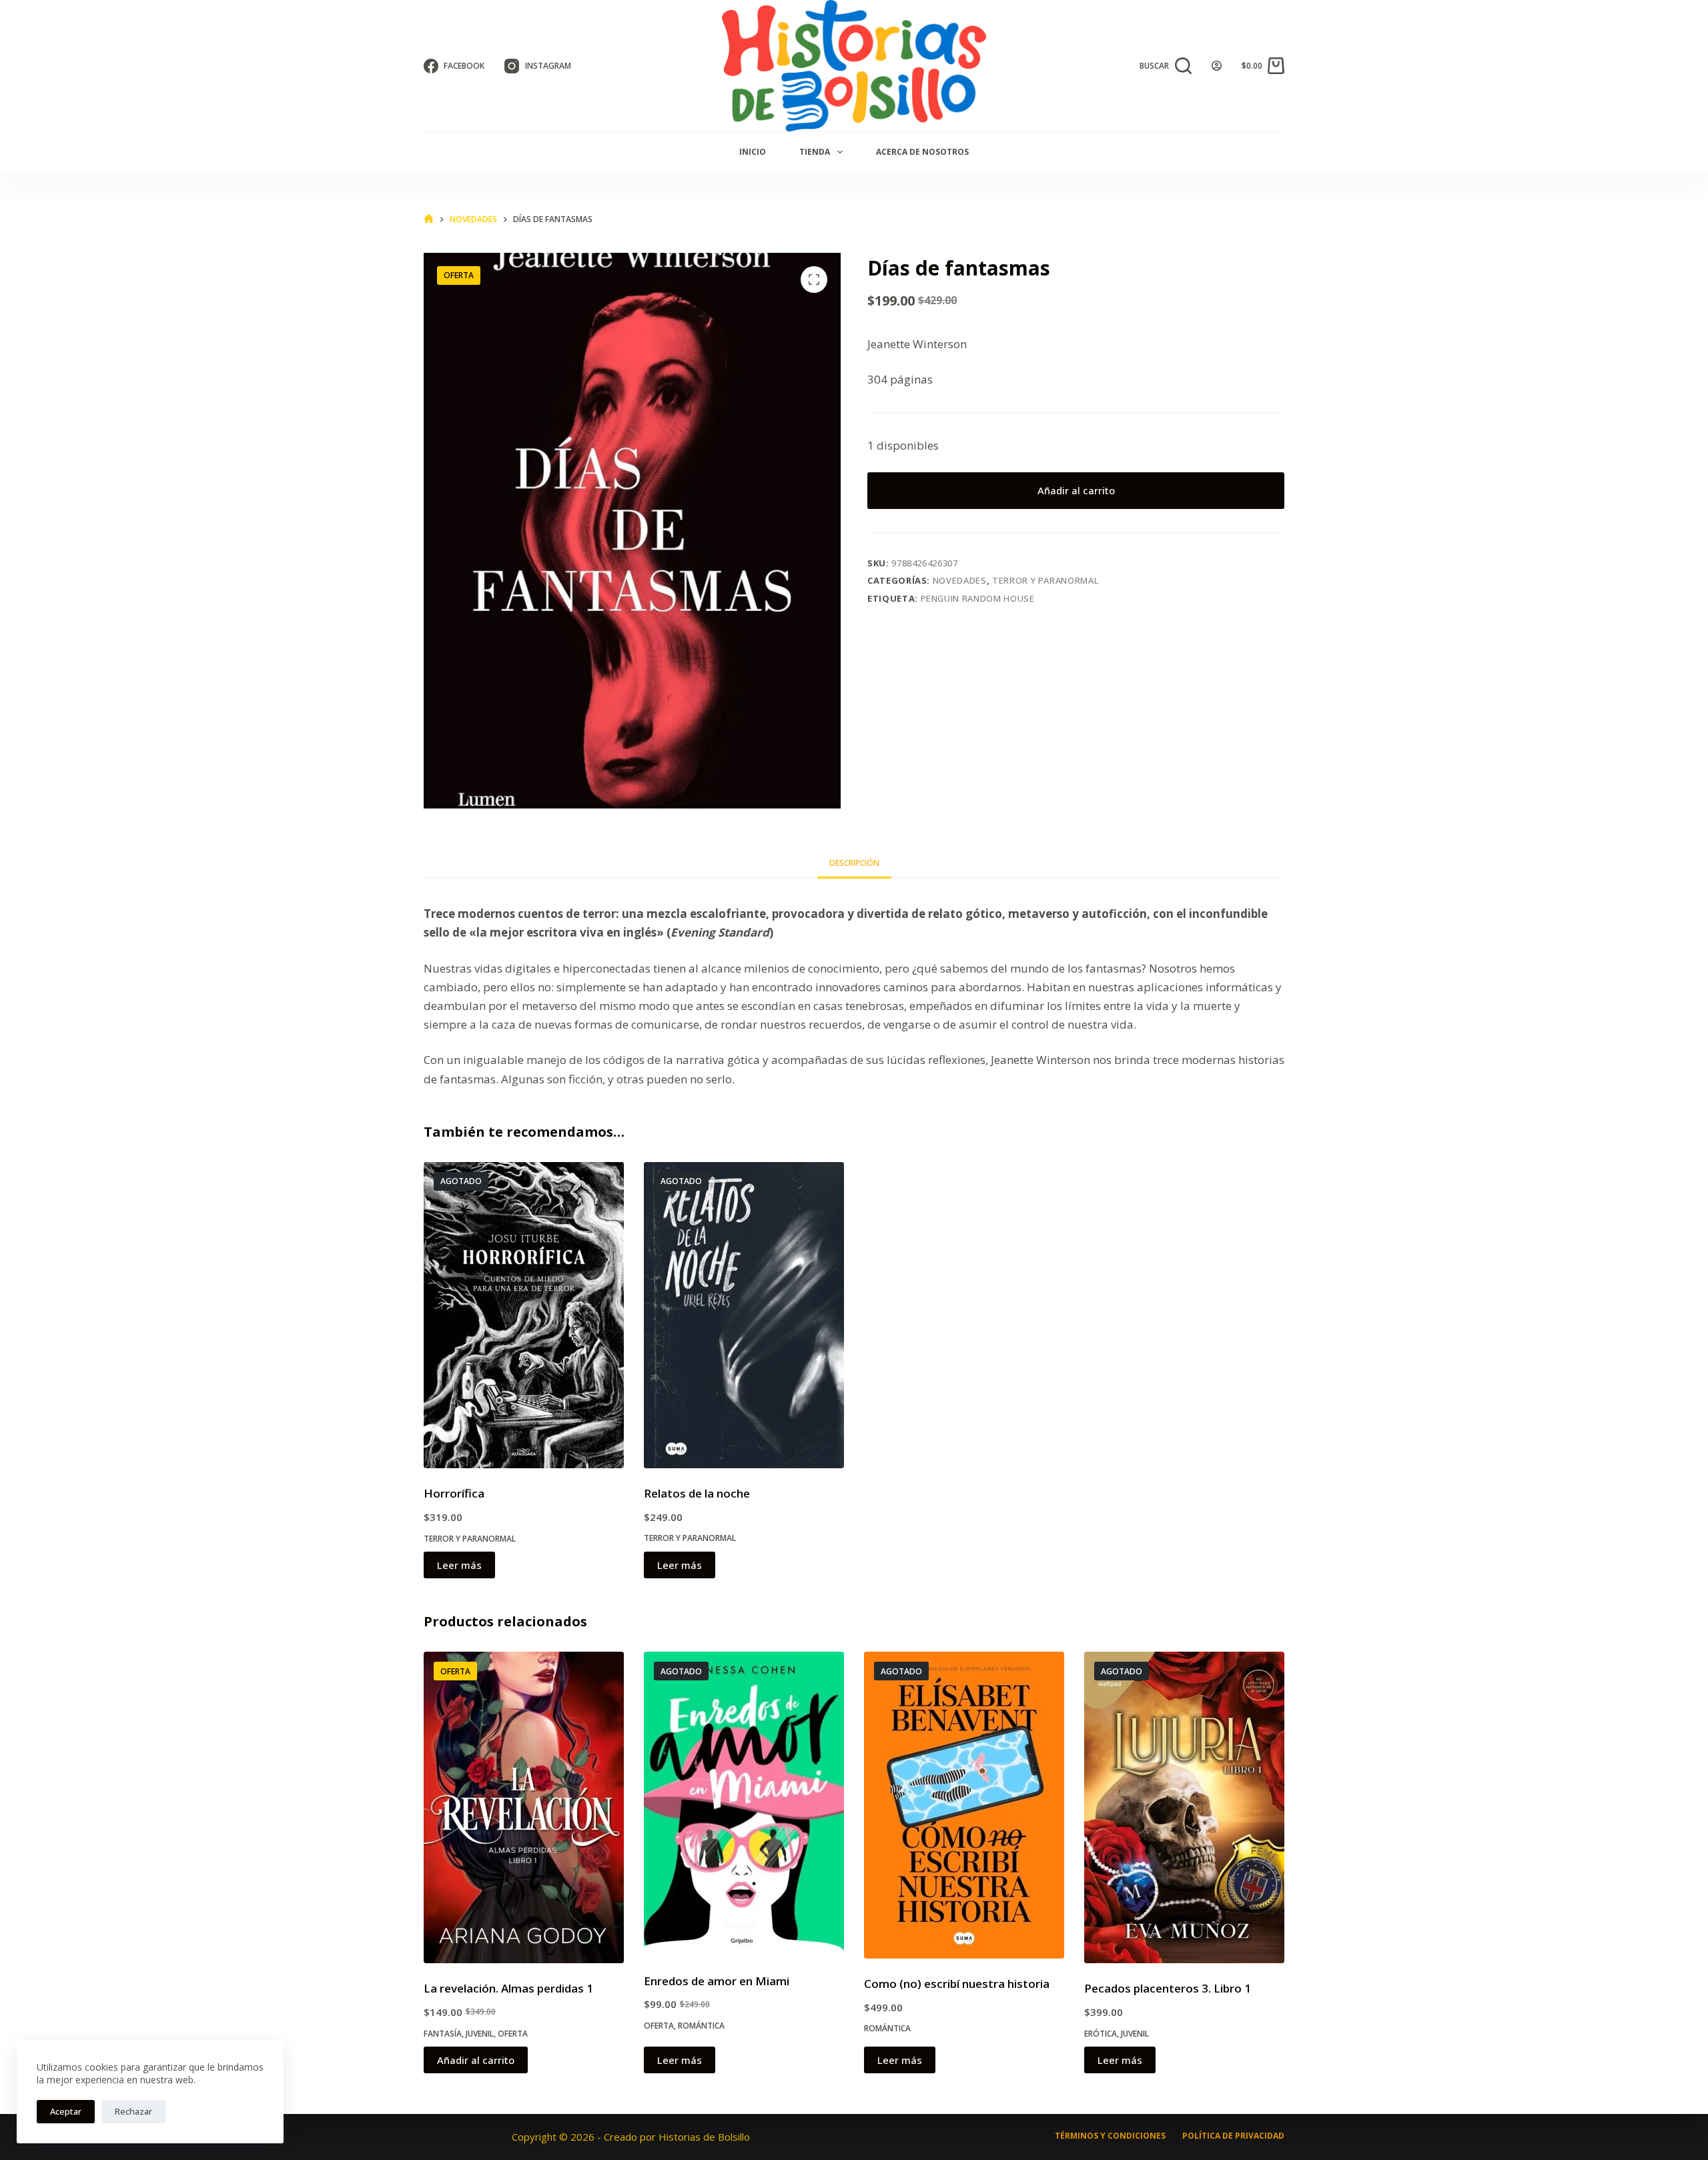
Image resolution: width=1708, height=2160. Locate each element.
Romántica (701, 2026)
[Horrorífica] (524, 1315)
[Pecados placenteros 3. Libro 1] (1184, 1807)
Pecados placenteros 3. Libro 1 (1168, 1988)
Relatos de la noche (697, 1493)
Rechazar (133, 2111)
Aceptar (66, 2111)
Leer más (459, 1565)
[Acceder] (1217, 66)
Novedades (960, 580)
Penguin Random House (978, 598)
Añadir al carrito (1076, 490)
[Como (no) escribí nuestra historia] (964, 1805)
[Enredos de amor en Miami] (744, 1803)
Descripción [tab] (854, 863)
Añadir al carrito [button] (476, 2060)
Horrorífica (454, 1493)
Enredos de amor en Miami (717, 1981)
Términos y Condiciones (1110, 2136)
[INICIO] (429, 219)
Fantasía (443, 2034)
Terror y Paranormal (1045, 580)
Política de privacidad (1233, 2136)
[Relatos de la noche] (744, 1315)
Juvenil (480, 2034)
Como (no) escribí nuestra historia (957, 1984)
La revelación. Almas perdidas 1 (508, 1988)
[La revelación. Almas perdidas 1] (524, 1807)
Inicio (753, 152)
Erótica (1101, 2034)
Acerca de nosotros (922, 152)
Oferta (513, 2034)
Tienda (815, 152)
